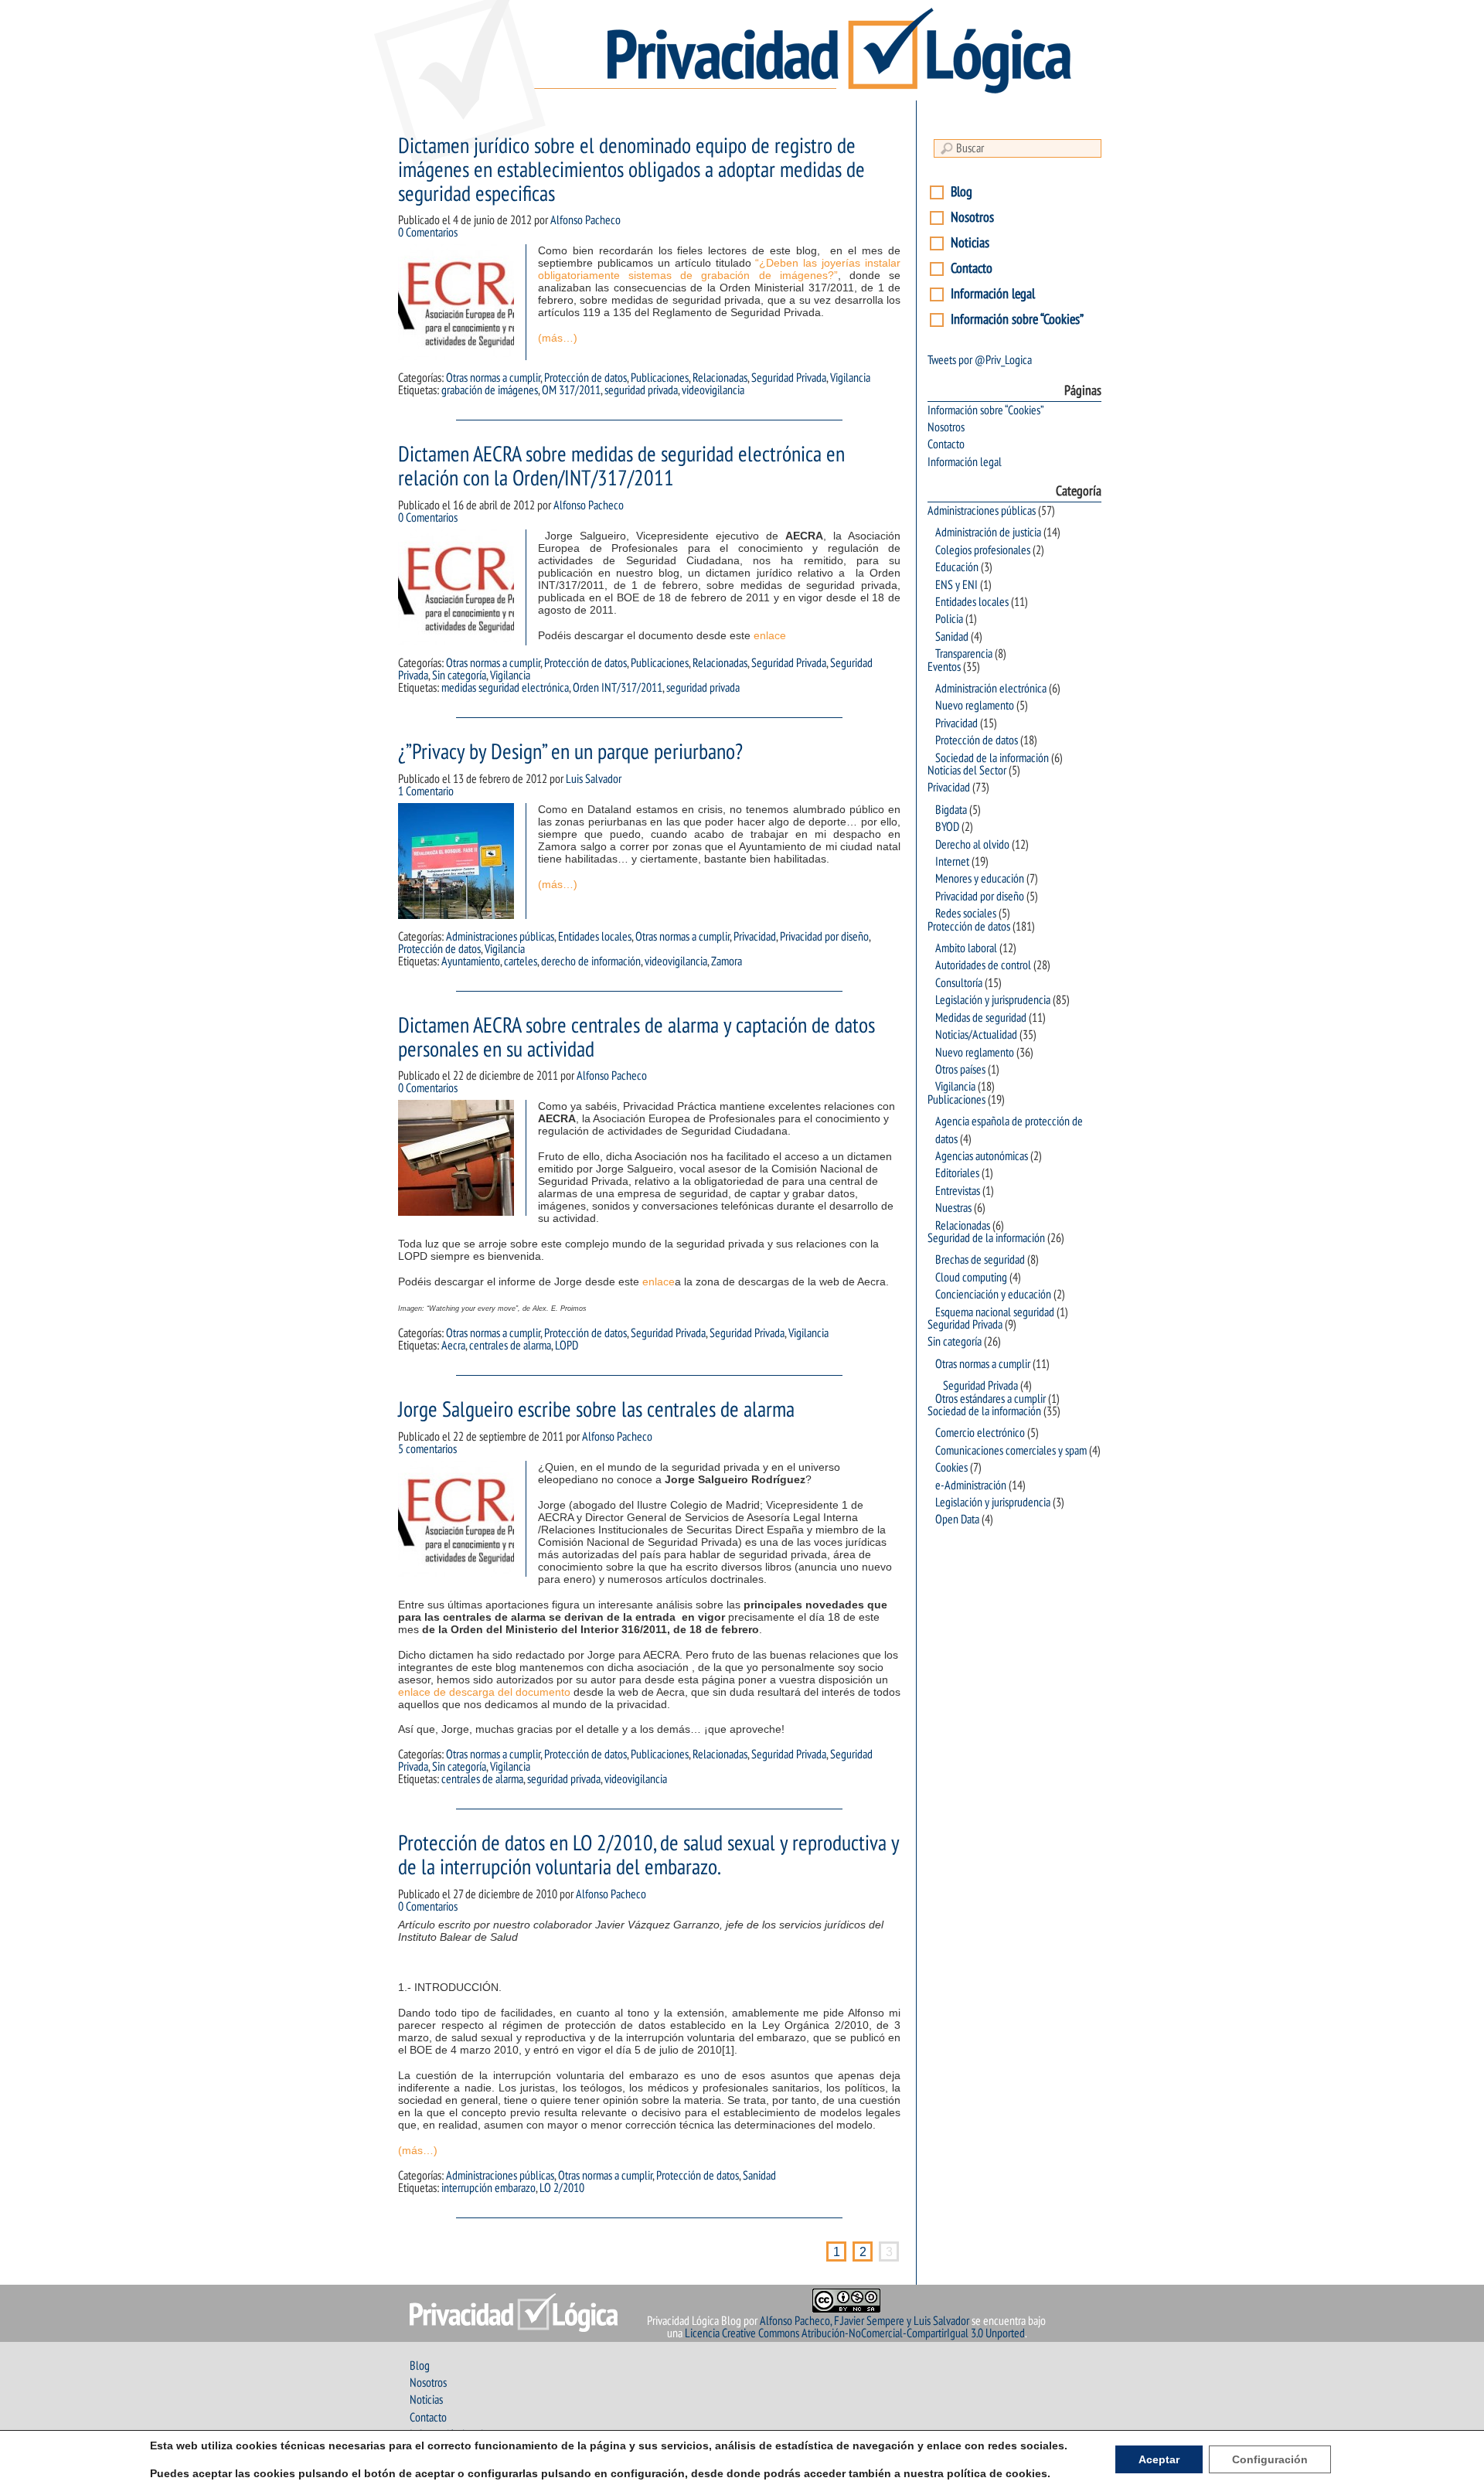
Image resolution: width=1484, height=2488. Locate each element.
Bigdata (951, 810)
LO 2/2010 (562, 2188)
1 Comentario (426, 791)
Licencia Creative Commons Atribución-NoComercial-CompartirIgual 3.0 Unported (855, 2333)
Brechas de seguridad (980, 1260)
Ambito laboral (966, 948)
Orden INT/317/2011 (618, 688)
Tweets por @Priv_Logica (980, 360)
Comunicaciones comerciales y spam (1011, 1451)
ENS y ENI (956, 585)
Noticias (970, 243)
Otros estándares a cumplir (990, 1399)
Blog (962, 192)
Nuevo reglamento (975, 706)
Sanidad (759, 2176)
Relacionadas (720, 378)
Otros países (960, 1070)
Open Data (957, 1520)
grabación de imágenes (490, 390)
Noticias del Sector (967, 771)
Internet (952, 862)
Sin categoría (459, 676)
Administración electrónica (991, 689)
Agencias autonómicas (982, 1156)
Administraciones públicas (500, 937)
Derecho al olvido (972, 845)
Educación (957, 567)
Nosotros (972, 218)
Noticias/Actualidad (976, 1035)
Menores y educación (980, 879)
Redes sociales (966, 914)
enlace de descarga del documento (484, 1692)
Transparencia (964, 654)
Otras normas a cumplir (493, 378)
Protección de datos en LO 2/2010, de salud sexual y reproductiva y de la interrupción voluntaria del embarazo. (648, 1856)
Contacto (972, 269)
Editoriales (957, 1173)
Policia (949, 619)
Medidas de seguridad (981, 1018)
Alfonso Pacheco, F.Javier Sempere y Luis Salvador (865, 2321)
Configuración (1270, 2459)
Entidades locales (595, 937)
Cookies (951, 1468)
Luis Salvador (594, 779)
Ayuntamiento (471, 962)
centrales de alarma (510, 1346)
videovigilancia (713, 390)
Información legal (993, 294)
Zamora (727, 962)
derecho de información (591, 962)
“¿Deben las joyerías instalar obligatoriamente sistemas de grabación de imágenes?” (719, 269)
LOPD (567, 1346)
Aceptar (1159, 2459)
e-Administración (971, 1486)
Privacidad (755, 937)
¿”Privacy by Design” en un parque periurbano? (570, 752)
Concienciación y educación (993, 1295)
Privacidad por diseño (824, 937)
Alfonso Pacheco (585, 220)
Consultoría (959, 983)
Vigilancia (850, 378)
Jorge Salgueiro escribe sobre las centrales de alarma (596, 1410)
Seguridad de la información (986, 1238)
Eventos (944, 667)
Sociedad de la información (992, 758)
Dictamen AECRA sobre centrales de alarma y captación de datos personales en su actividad (636, 1038)
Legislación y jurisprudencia (993, 1000)
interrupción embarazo (488, 2188)
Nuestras (953, 1208)
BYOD (947, 827)
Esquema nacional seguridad (995, 1312)
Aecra (453, 1346)
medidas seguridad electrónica (505, 688)
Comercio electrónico (980, 1433)
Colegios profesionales (983, 550)
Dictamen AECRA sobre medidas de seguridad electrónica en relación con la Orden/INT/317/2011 (621, 467)
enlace (770, 635)
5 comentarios (427, 1449)
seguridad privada (641, 390)
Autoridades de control (983, 965)
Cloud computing (971, 1278)
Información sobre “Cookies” (1017, 320)
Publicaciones (660, 378)
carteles (521, 962)
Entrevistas (958, 1191)
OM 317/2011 (571, 390)
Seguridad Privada (789, 378)
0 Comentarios (428, 233)
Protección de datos (585, 378)
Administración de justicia (988, 533)
